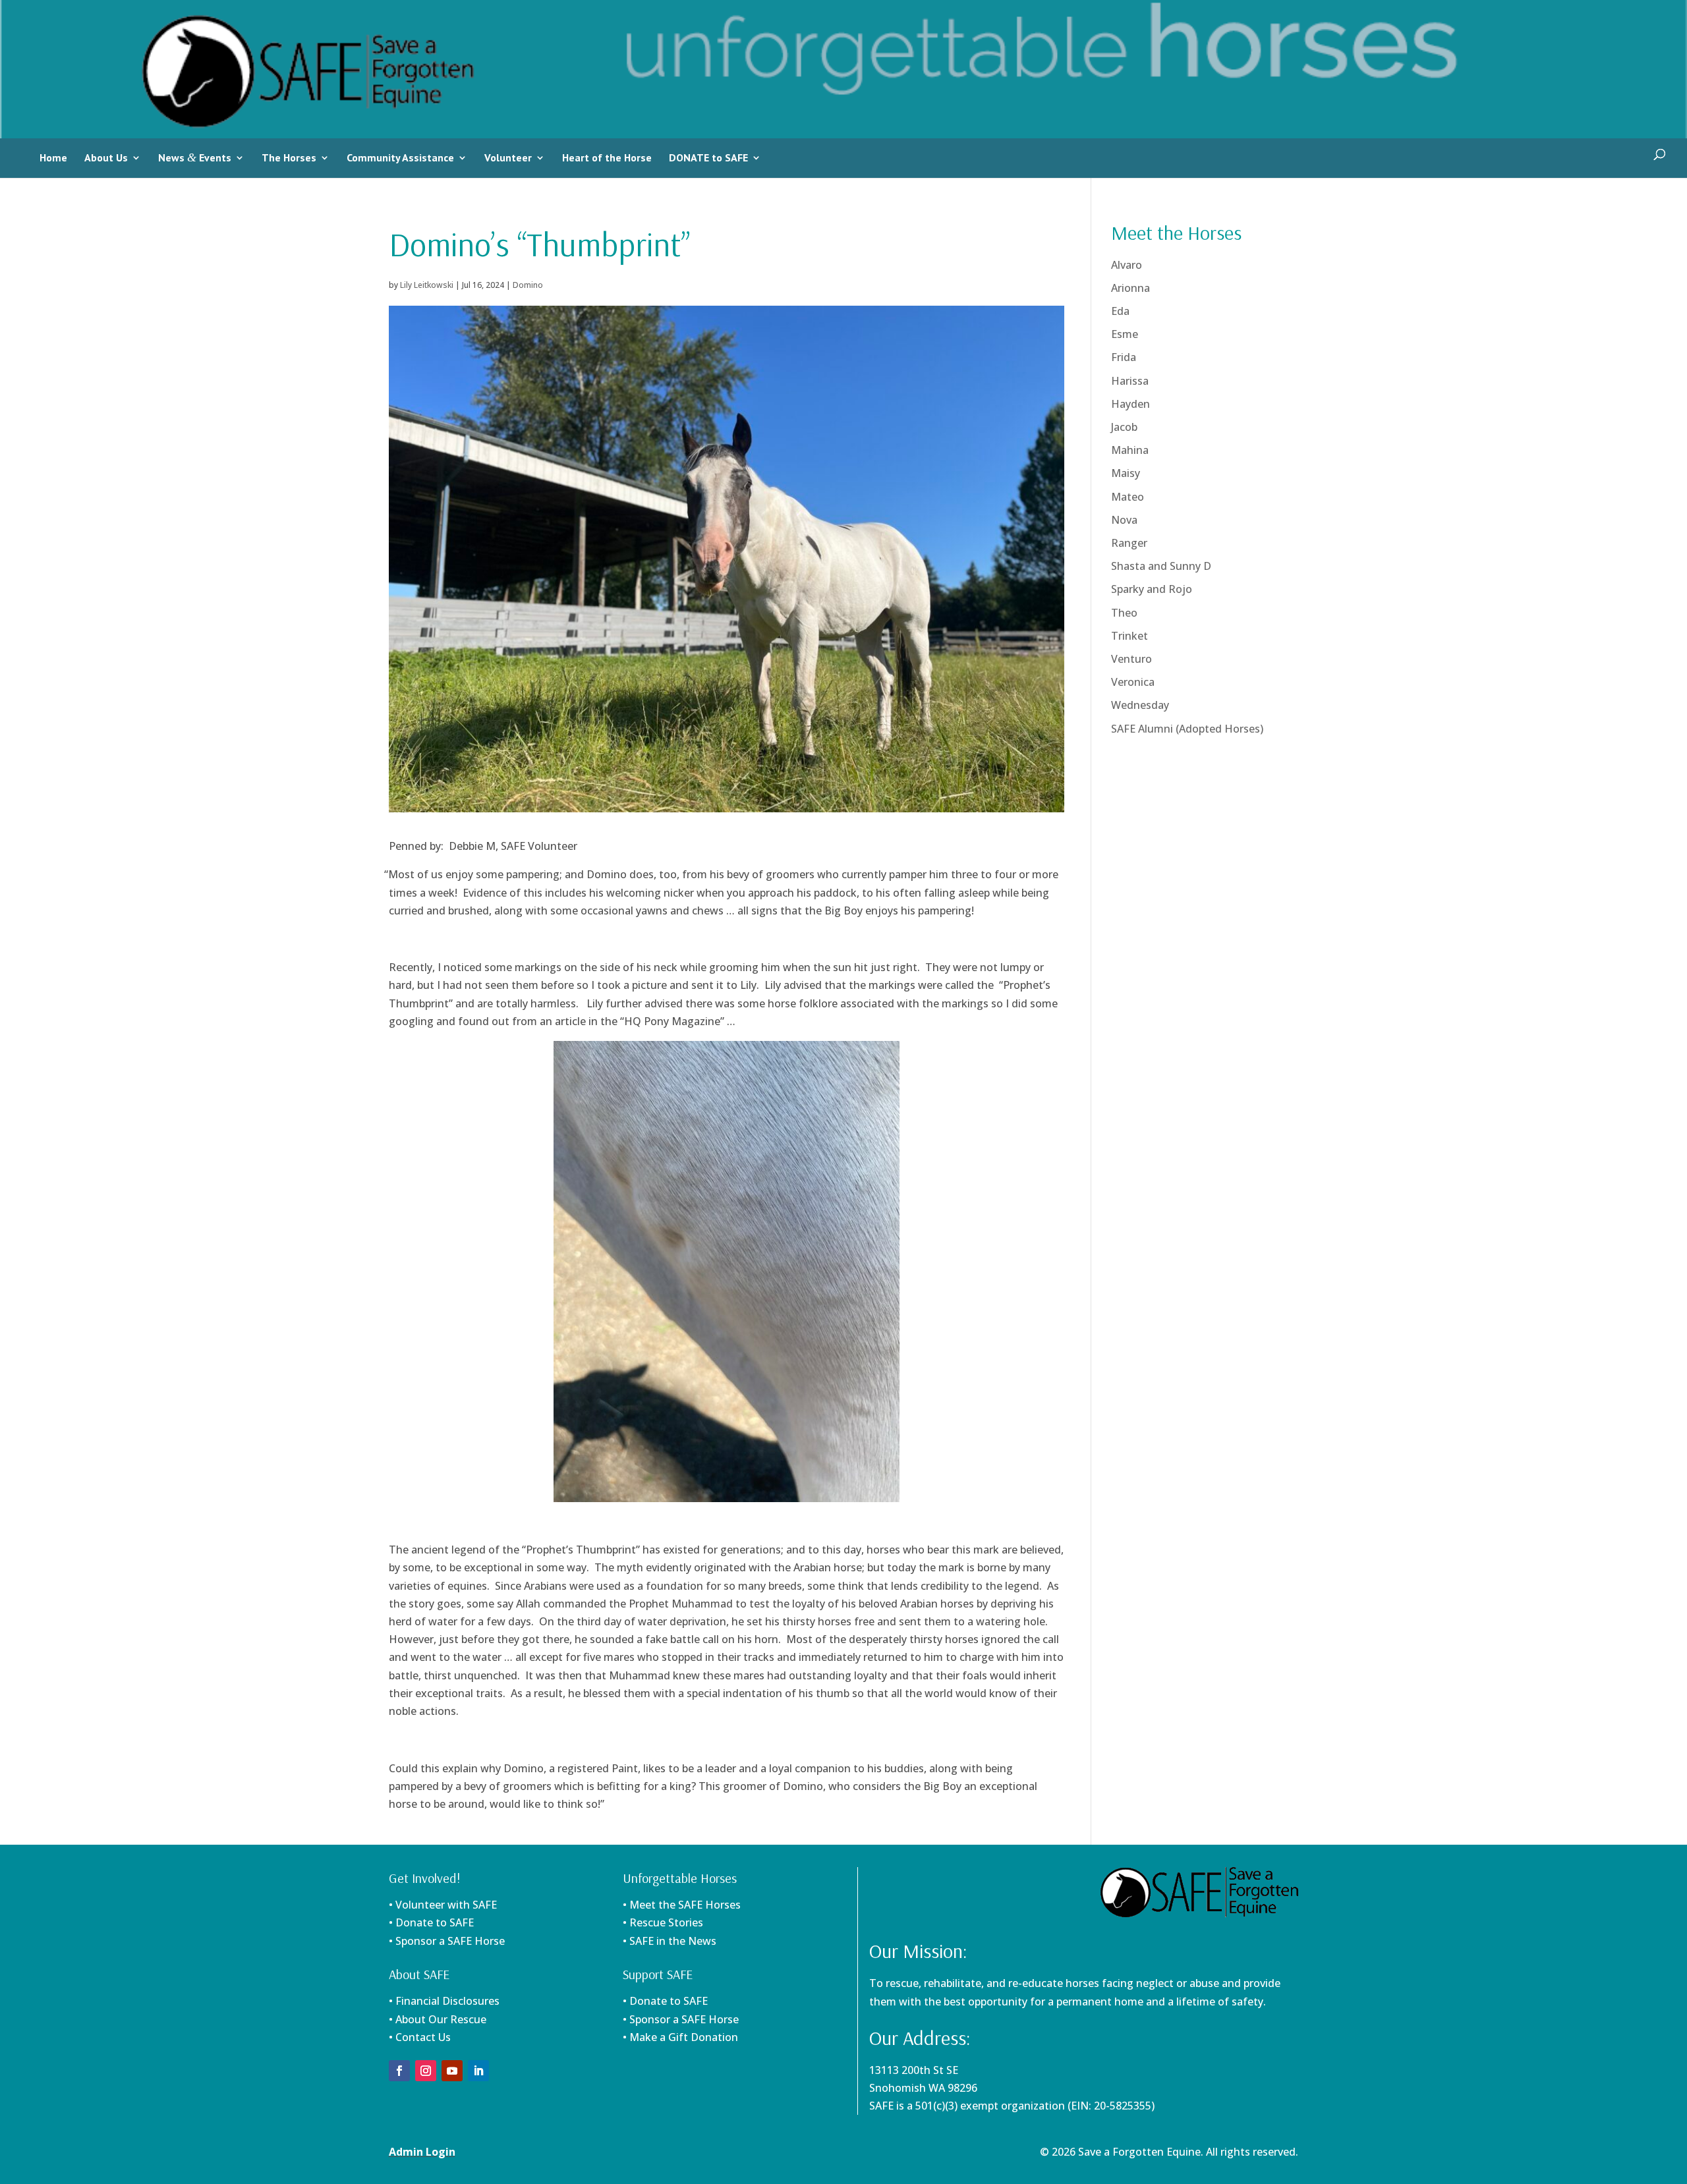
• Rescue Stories (663, 1922)
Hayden (1130, 404)
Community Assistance (400, 157)
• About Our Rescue (438, 2019)
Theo (1124, 613)
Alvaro (1127, 265)
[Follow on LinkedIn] (478, 2071)
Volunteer (508, 157)
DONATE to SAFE (708, 157)
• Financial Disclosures (444, 2001)
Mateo (1128, 497)
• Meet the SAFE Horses (682, 1905)
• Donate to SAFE (431, 1922)
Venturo (1131, 659)
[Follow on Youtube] (452, 2071)
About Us (106, 157)
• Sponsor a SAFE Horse (681, 2019)
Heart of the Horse (607, 157)
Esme (1125, 334)
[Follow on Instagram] (426, 2071)
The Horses (289, 157)
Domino (528, 285)
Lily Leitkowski (427, 285)
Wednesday (1140, 705)
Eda (1120, 311)
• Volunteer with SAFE (443, 1905)
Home (53, 157)
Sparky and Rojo (1152, 589)
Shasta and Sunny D (1161, 566)
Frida (1124, 357)
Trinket (1129, 636)
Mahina (1130, 450)
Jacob (1124, 427)
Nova (1124, 520)
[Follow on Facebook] (399, 2071)
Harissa (1130, 381)
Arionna (1130, 288)
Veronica (1133, 682)
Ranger (1129, 543)
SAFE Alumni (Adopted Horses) (1187, 729)
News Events (195, 157)
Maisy (1126, 473)
